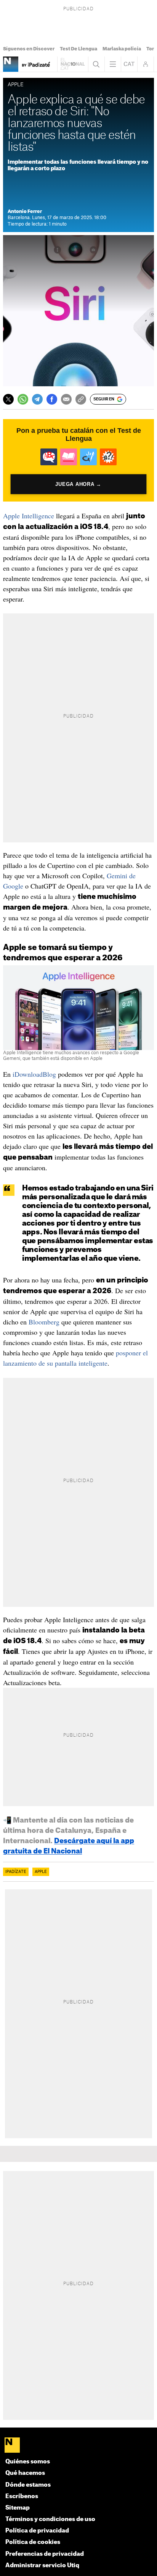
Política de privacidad (37, 2531)
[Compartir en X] (8, 399)
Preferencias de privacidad (45, 2554)
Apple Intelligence (29, 516)
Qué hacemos (25, 2473)
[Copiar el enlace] (81, 399)
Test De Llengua (78, 49)
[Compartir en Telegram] (37, 399)
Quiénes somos (28, 2462)
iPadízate (16, 1872)
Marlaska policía (122, 49)
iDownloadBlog (34, 1074)
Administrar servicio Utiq (42, 2566)
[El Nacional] (78, 2446)
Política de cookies (33, 2542)
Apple (41, 1872)
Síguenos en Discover (29, 49)
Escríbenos (22, 2496)
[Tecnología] (11, 64)
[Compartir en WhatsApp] (23, 399)
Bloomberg (44, 1322)
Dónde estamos (28, 2485)
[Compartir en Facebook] (52, 399)
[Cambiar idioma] (129, 64)
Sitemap (18, 2508)
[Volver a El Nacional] (73, 64)
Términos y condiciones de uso (50, 2519)
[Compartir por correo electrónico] (66, 399)
